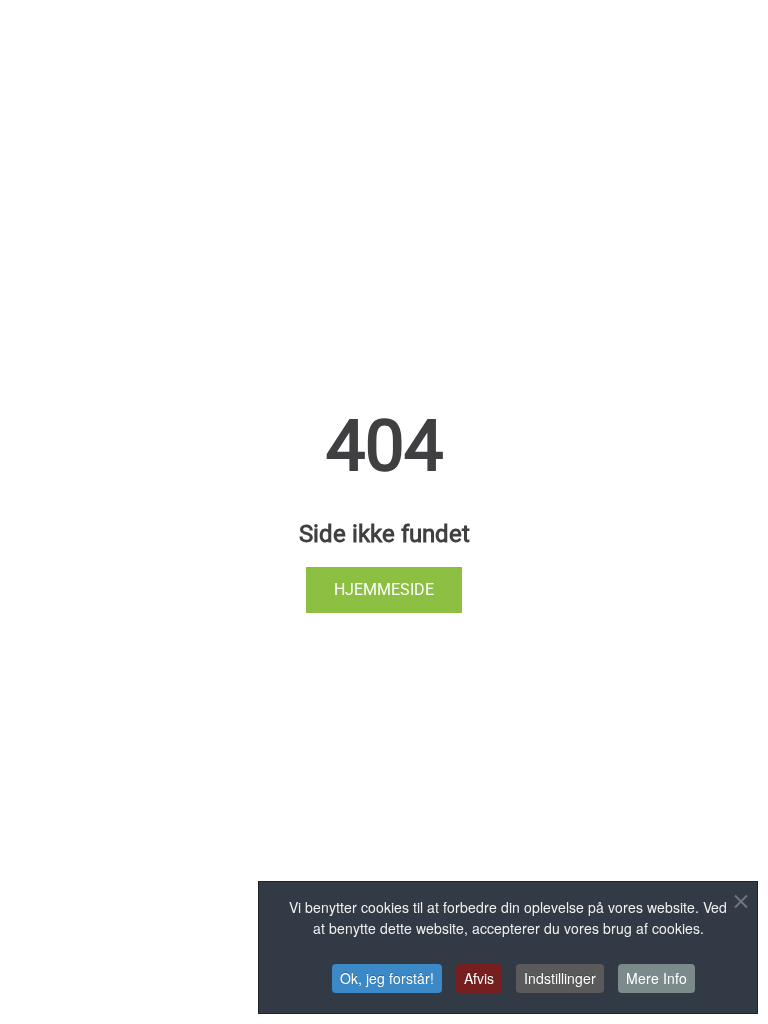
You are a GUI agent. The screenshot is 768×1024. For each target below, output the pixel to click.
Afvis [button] (479, 978)
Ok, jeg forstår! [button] (387, 978)
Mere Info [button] (656, 978)
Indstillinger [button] (560, 978)
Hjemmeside (384, 589)
